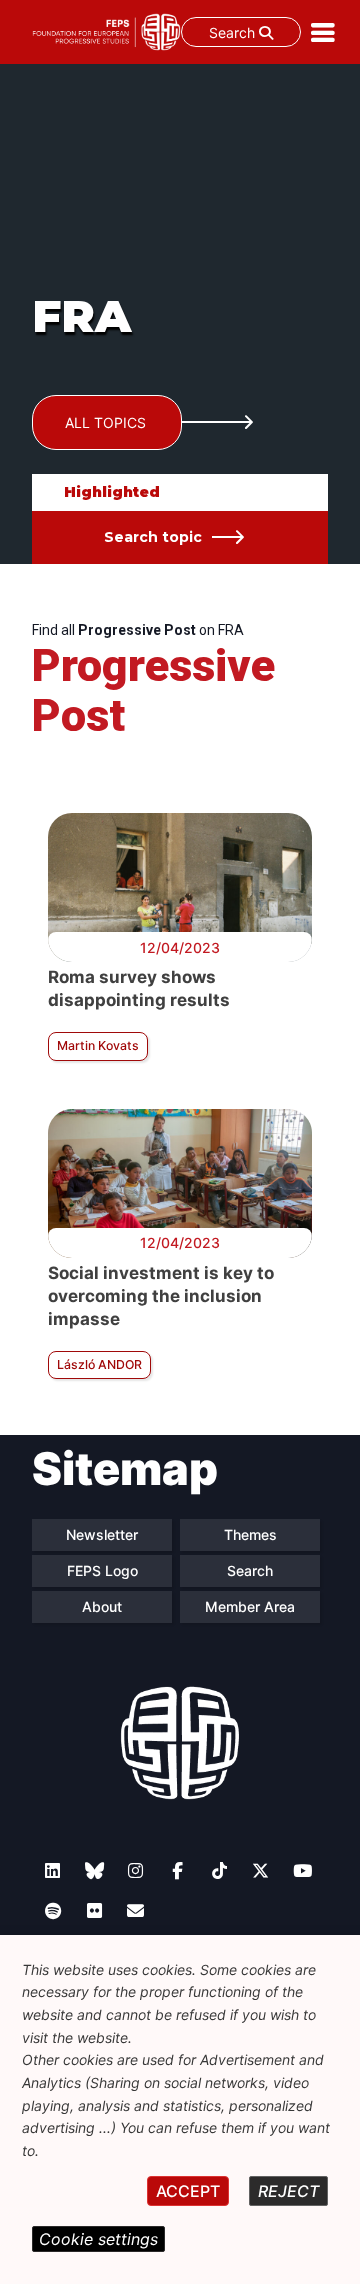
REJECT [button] (288, 2191)
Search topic (153, 537)
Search (234, 32)
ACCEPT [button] (188, 2191)
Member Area (250, 1606)
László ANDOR (99, 1364)
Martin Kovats (98, 1045)
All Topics (105, 422)
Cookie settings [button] (98, 2239)
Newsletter (102, 1534)
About (102, 1606)
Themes (250, 1534)
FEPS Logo (102, 1570)
